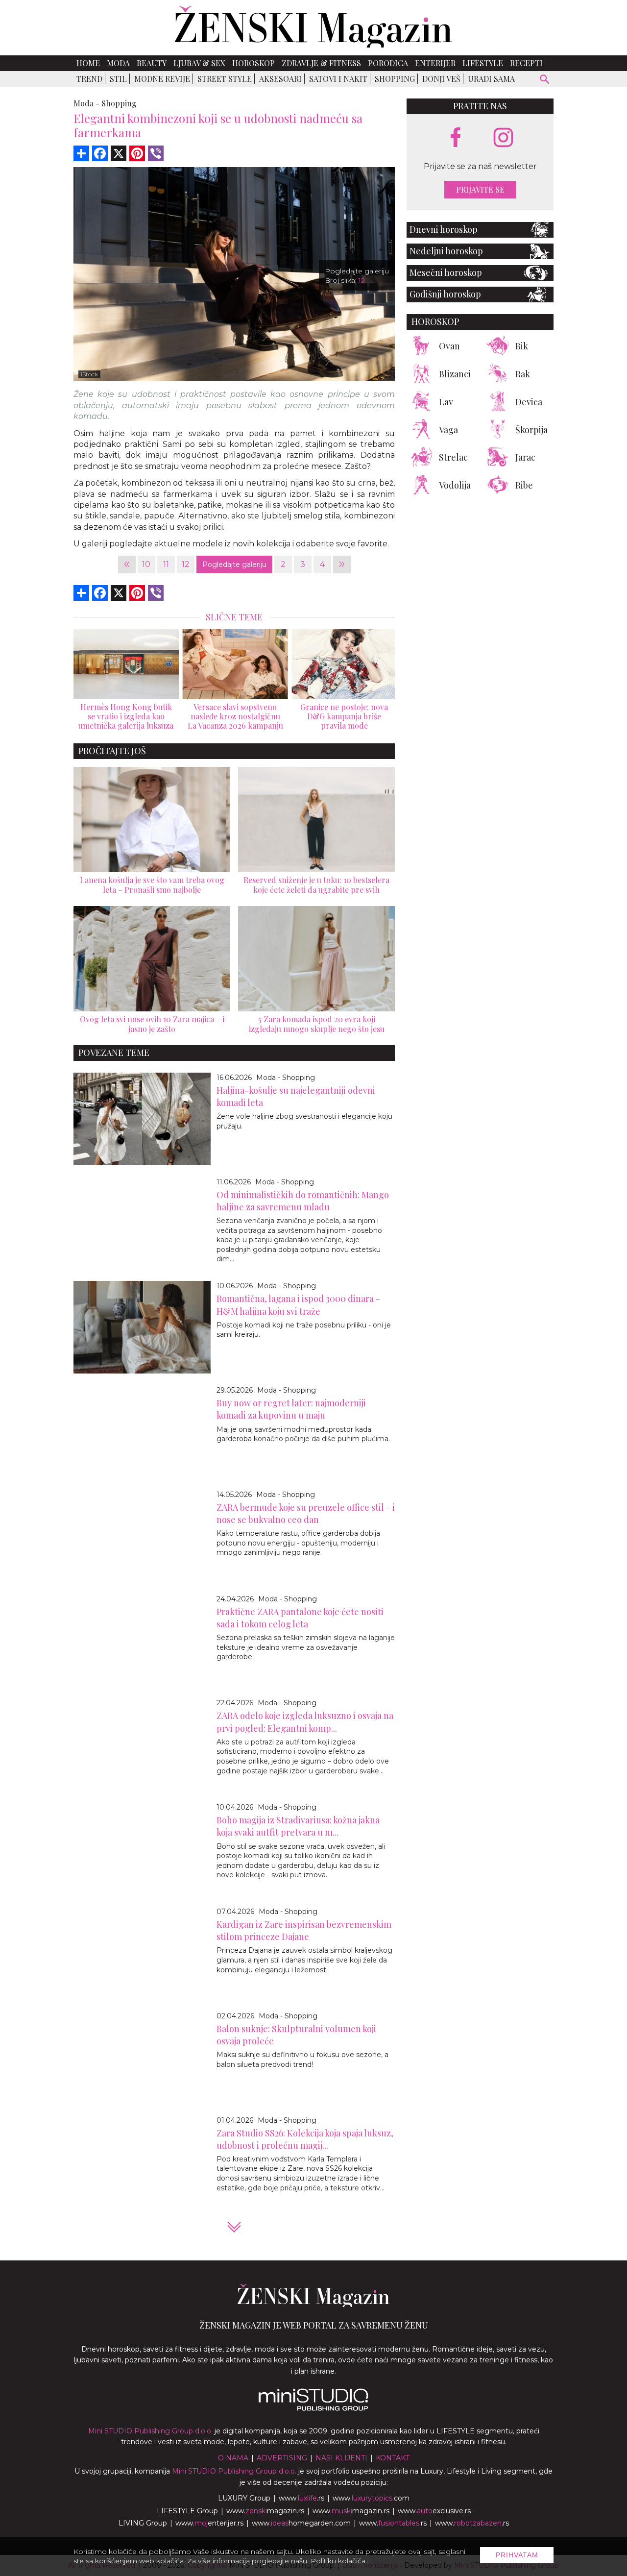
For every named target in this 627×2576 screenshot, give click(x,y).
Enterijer (435, 63)
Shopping (395, 79)
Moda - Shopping (286, 1078)
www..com (371, 2498)
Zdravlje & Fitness (321, 63)
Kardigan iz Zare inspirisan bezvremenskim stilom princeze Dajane (304, 1930)
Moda (118, 63)
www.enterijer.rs (209, 2523)
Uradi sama (491, 79)
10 (146, 564)
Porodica (388, 63)
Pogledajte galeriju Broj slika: (357, 276)
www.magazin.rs (265, 2511)
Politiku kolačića (338, 2561)
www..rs (301, 2498)
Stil (118, 79)
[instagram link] (503, 138)
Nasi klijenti (341, 2458)
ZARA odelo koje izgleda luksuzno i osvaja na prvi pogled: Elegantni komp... (305, 1722)
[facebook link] (456, 138)
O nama (233, 2458)
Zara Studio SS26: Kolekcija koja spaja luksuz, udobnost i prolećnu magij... (305, 2139)
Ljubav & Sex (199, 63)
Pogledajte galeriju (234, 564)
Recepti (526, 63)
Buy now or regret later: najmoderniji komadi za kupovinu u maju (291, 1409)
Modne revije (162, 79)
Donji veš (441, 79)
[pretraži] (545, 81)
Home (88, 63)
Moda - (86, 103)
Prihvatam (517, 2555)
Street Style (225, 79)
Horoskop (253, 63)
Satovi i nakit (338, 79)
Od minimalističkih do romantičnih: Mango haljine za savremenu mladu (303, 1201)
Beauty (152, 63)
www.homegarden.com (301, 2523)
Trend (89, 79)
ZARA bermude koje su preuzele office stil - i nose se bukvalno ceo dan (306, 1513)
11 (166, 564)
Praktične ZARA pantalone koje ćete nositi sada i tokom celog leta (300, 1618)
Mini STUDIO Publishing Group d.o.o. (150, 2431)
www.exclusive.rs (434, 2511)
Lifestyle (483, 63)
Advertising (282, 2458)
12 (186, 564)
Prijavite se (480, 190)
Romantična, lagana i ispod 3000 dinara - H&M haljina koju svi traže (298, 1305)
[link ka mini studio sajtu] (313, 2408)
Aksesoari (280, 79)
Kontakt (393, 2458)
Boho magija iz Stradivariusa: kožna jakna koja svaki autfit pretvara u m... (298, 1826)
